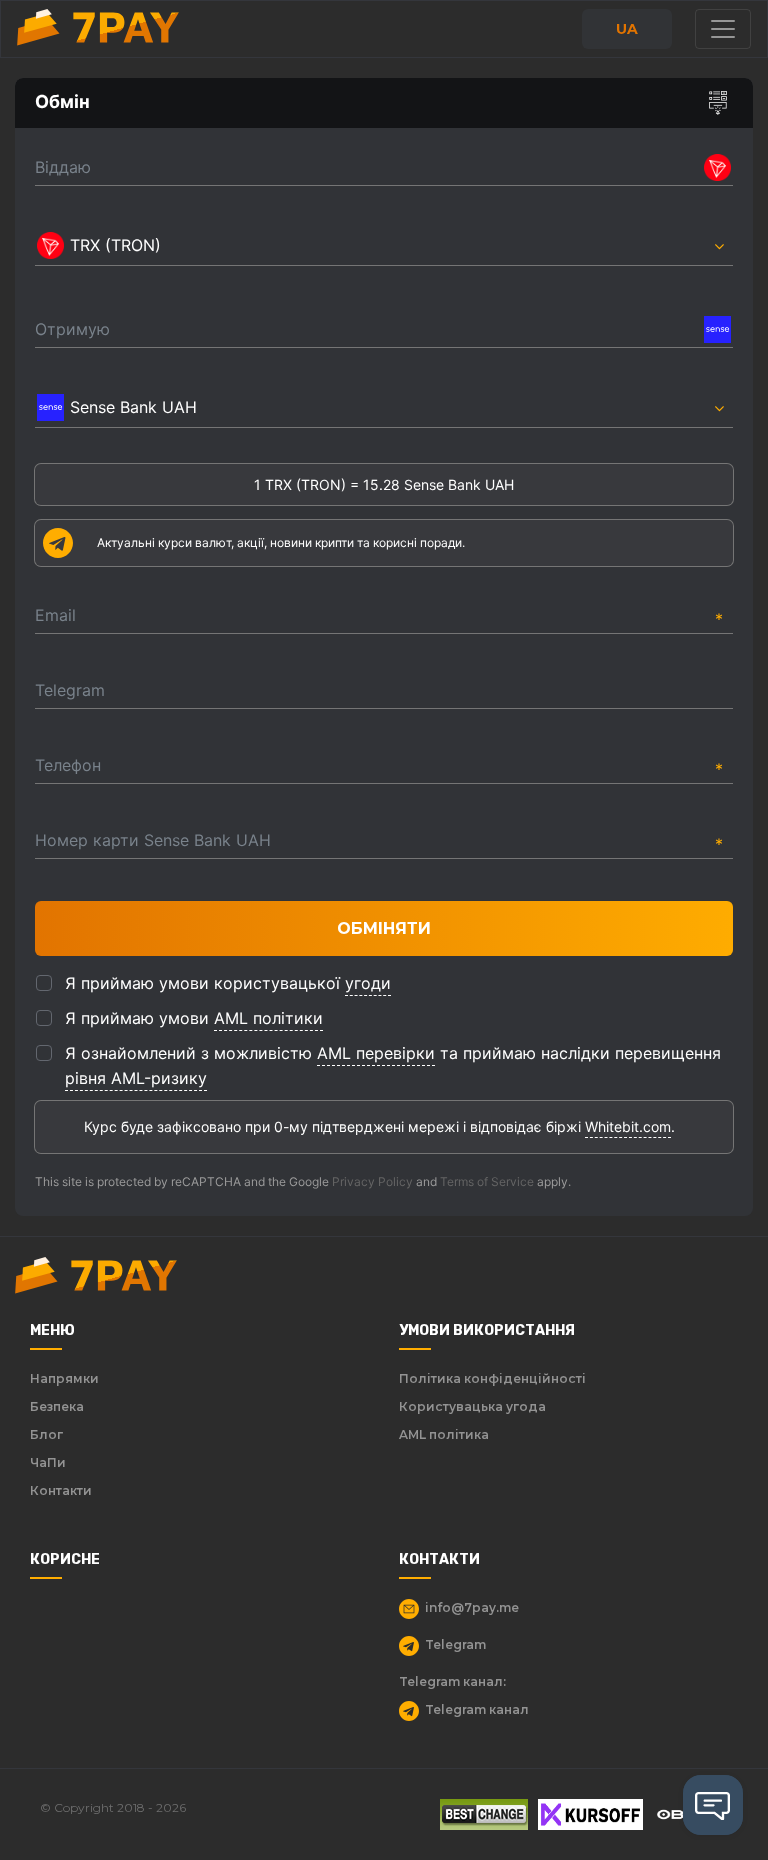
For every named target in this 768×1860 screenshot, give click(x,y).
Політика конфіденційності (492, 1378)
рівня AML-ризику (136, 1078)
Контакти (61, 1490)
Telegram (455, 1644)
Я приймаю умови (194, 1018)
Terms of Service (487, 1181)
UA (627, 29)
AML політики (268, 1018)
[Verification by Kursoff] (590, 1814)
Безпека (57, 1406)
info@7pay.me (472, 1607)
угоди (368, 983)
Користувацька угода (472, 1406)
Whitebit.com (628, 1126)
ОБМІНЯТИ (384, 928)
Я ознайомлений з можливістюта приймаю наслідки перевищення (393, 1065)
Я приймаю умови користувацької (228, 983)
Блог (46, 1434)
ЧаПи (48, 1462)
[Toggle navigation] (723, 29)
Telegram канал (477, 1709)
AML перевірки (376, 1053)
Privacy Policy (372, 1181)
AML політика (444, 1434)
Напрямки (64, 1378)
